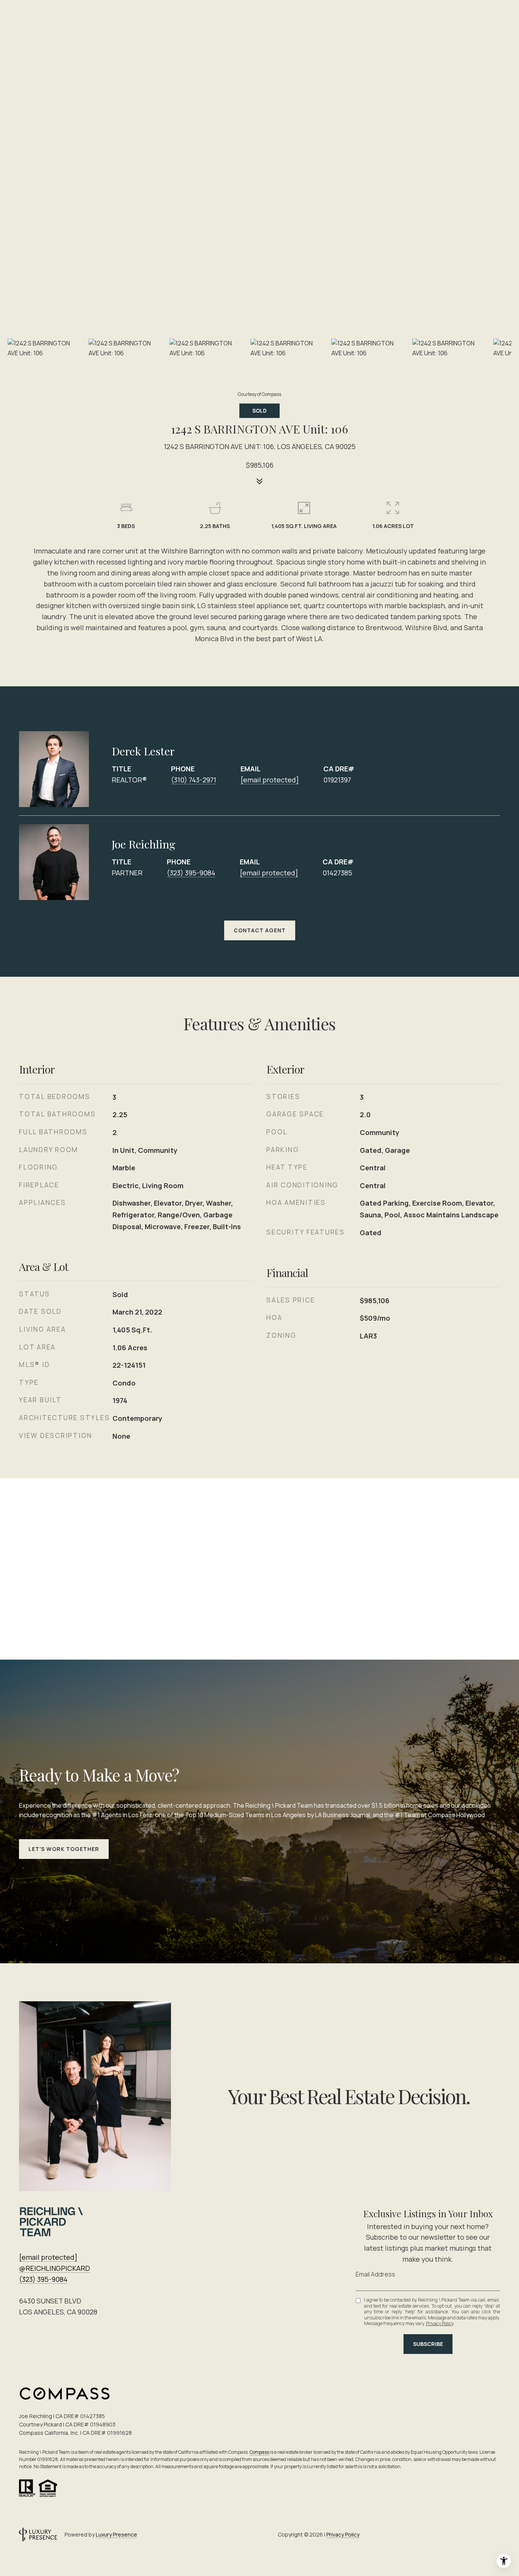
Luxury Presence (116, 2534)
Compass (259, 2452)
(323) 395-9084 (191, 873)
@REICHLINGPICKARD (55, 2268)
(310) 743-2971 (194, 780)
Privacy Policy (440, 2323)
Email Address (375, 2274)
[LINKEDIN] (472, 2535)
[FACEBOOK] (431, 2535)
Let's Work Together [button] (64, 1849)
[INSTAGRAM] (451, 2535)
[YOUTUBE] (492, 2535)
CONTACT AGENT (260, 930)
